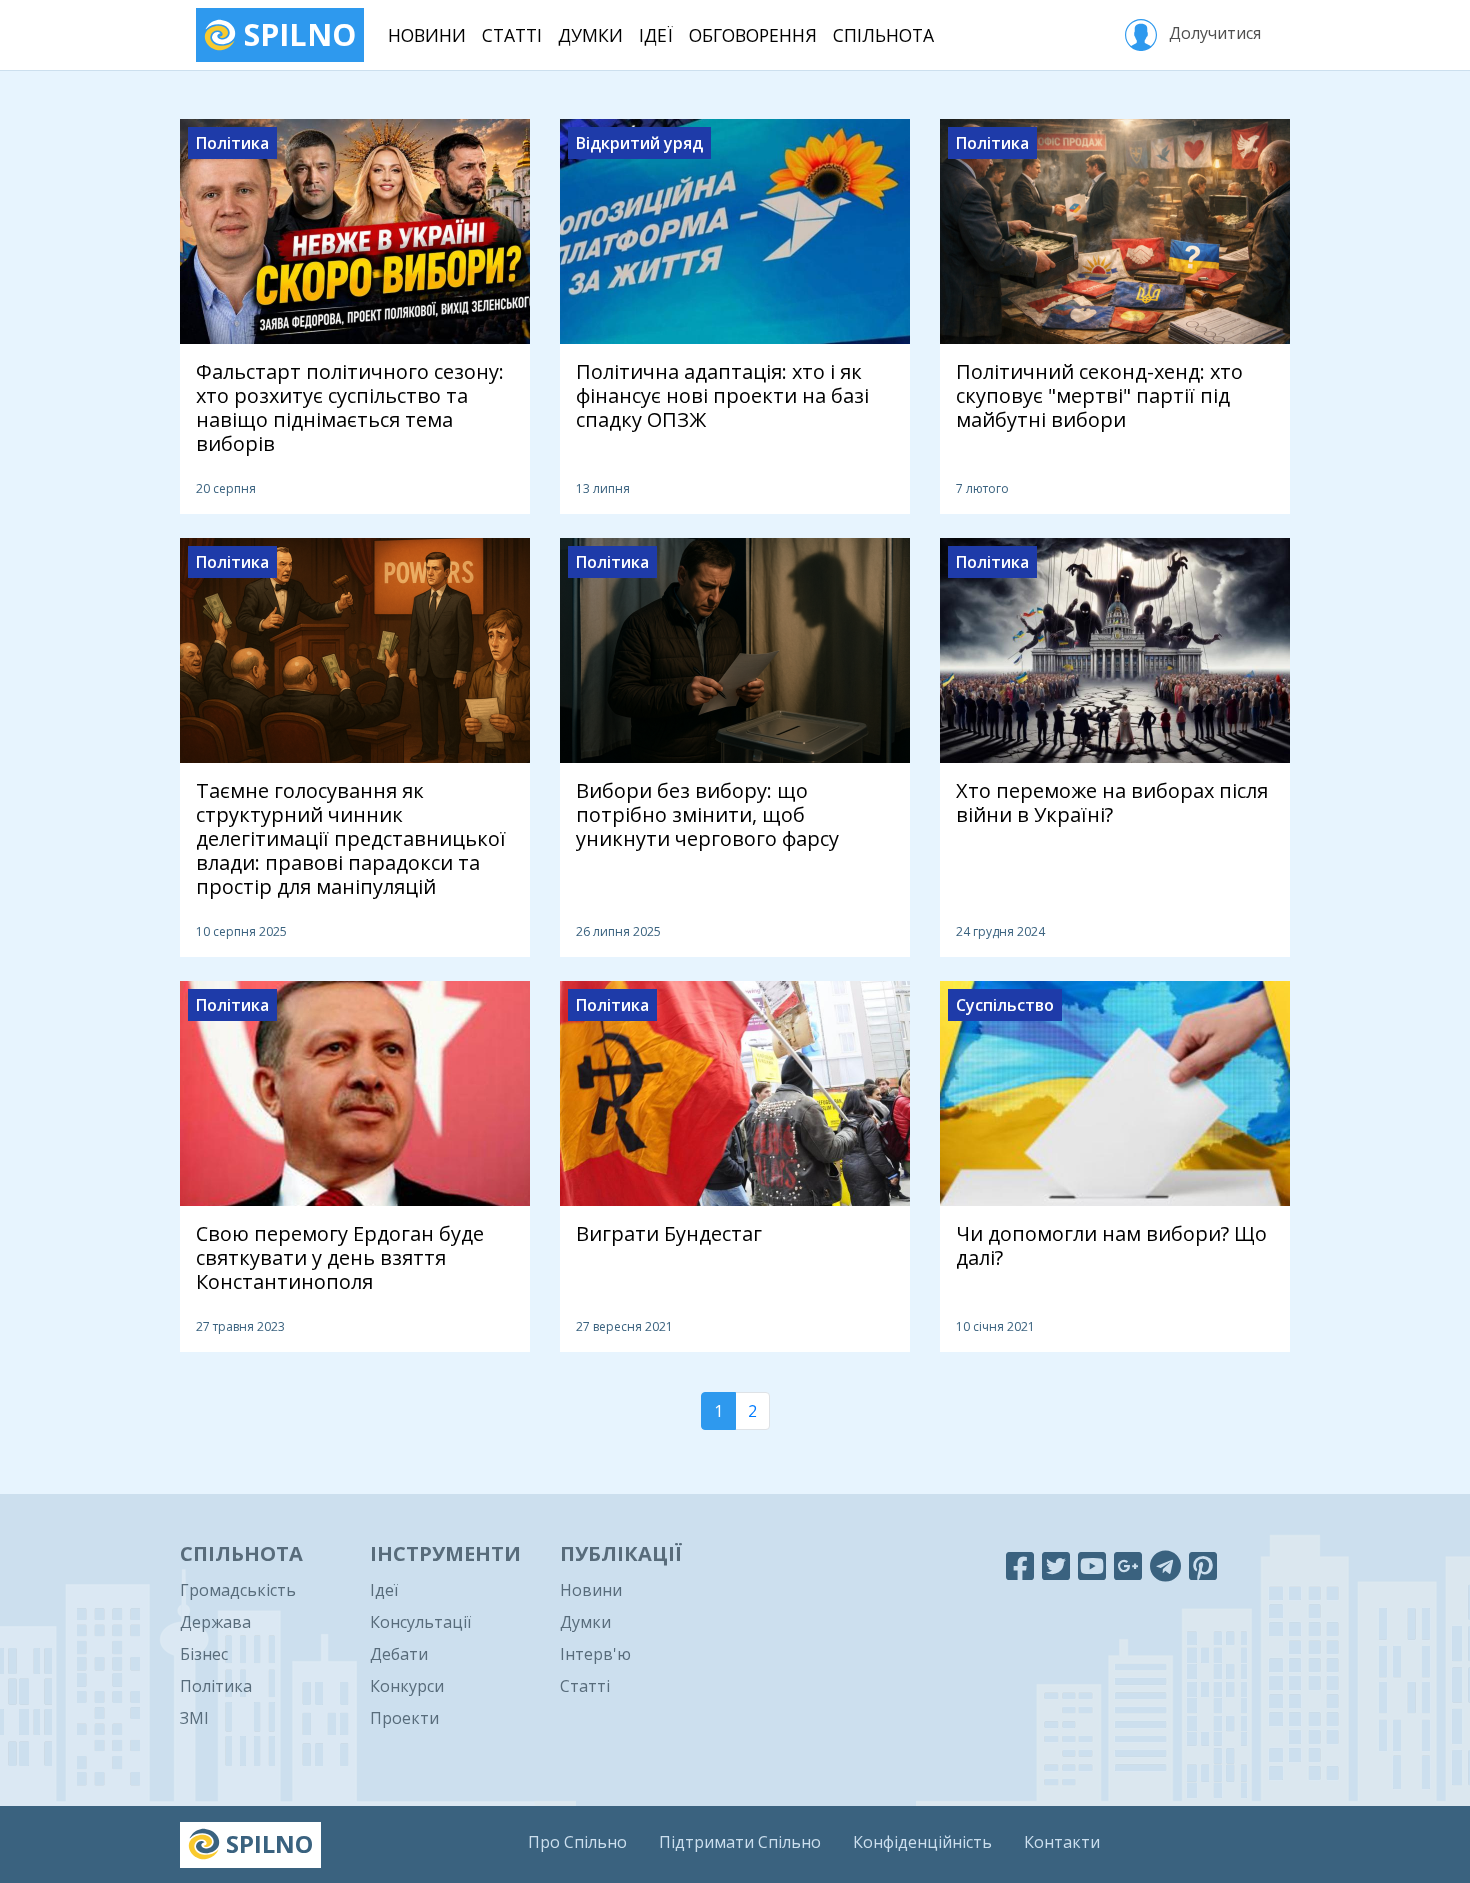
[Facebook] (1020, 1565)
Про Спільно (577, 1842)
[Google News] (1128, 1565)
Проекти (404, 1718)
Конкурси (407, 1686)
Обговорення (753, 35)
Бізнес (204, 1654)
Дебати (399, 1654)
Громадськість (238, 1590)
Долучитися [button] (1213, 33)
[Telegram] (1165, 1565)
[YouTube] (1092, 1565)
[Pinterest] (1203, 1565)
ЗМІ (194, 1718)
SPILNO (296, 34)
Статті (512, 35)
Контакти (1062, 1842)
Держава (215, 1622)
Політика (216, 1686)
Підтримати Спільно (740, 1842)
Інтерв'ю (595, 1654)
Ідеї (656, 35)
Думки (590, 35)
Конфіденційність (922, 1842)
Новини (427, 35)
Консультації (420, 1622)
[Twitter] (1056, 1565)
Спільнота (883, 35)
